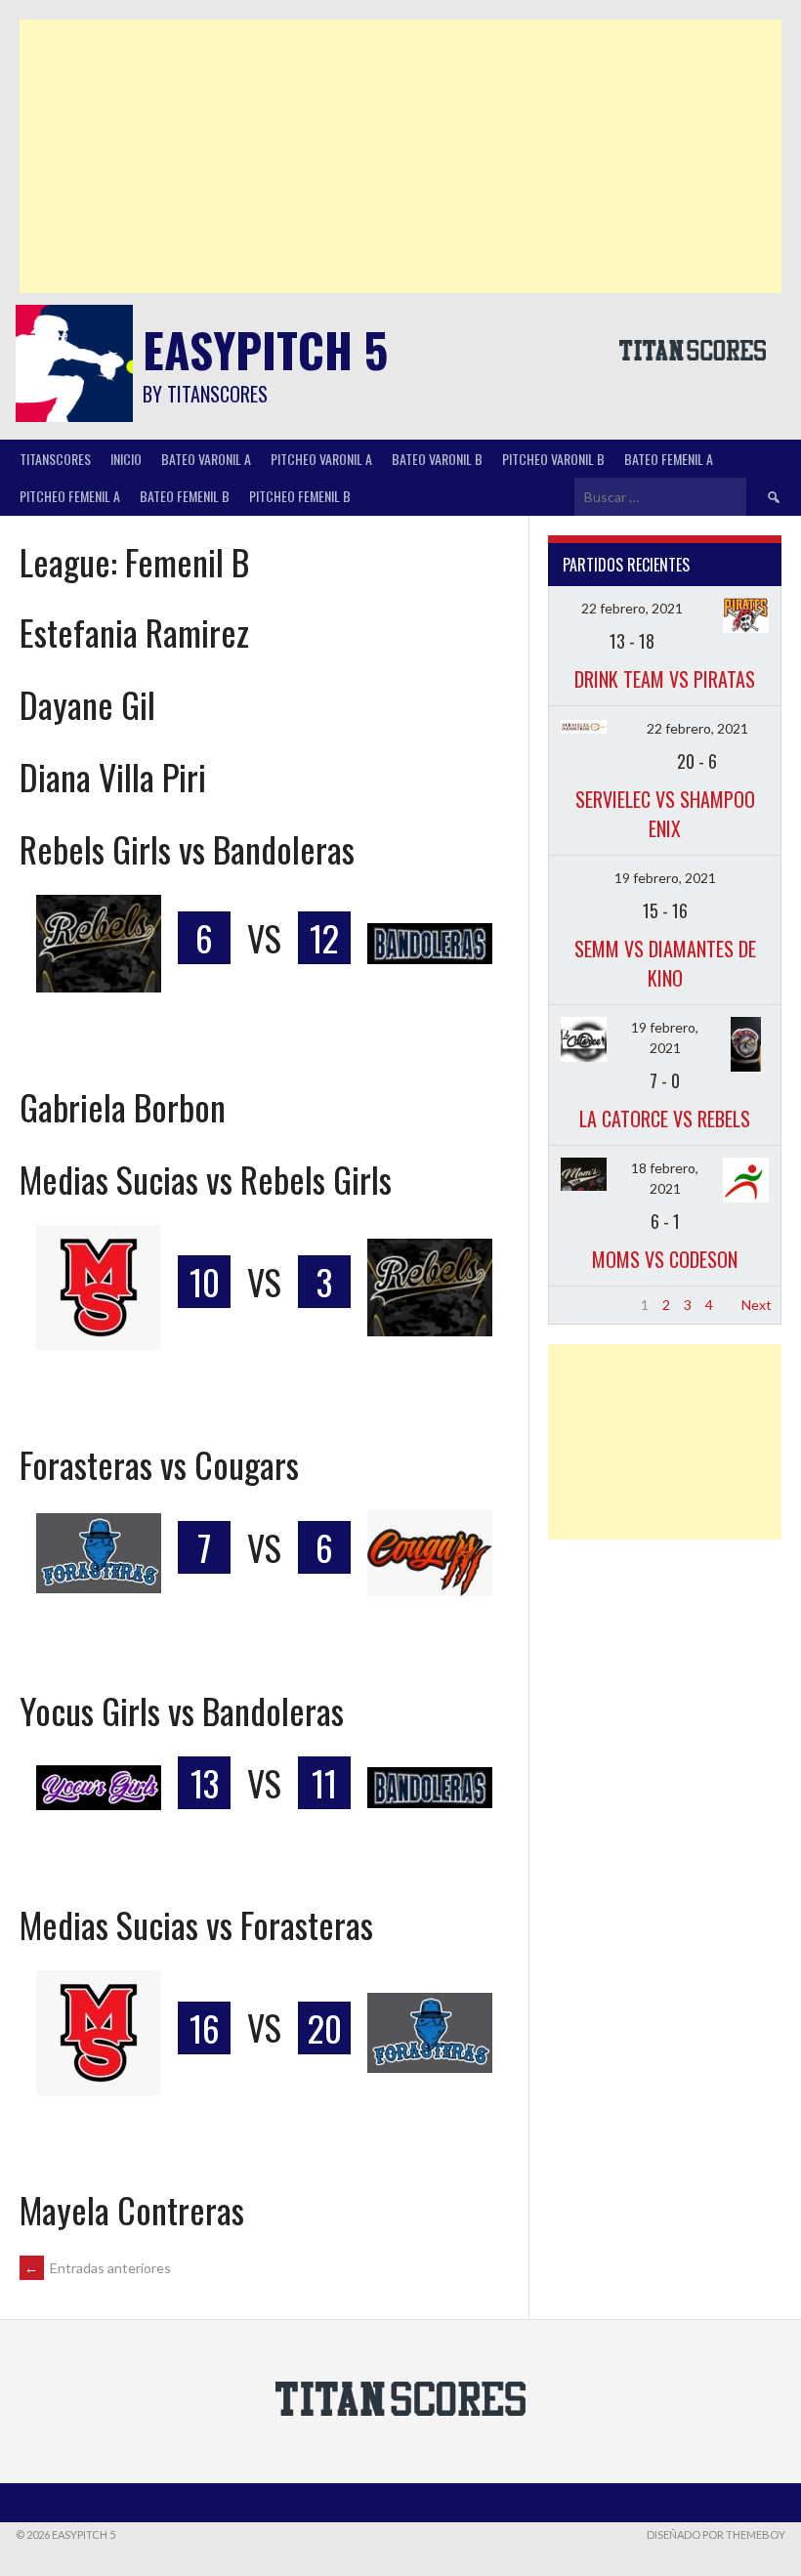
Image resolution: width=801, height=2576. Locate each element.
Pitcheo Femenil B (300, 496)
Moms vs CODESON (665, 1259)
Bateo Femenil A (669, 459)
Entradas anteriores (98, 2268)
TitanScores (55, 459)
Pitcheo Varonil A (321, 459)
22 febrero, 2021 (632, 608)
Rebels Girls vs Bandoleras (187, 848)
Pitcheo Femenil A (70, 496)
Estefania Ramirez (134, 632)
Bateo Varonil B (437, 459)
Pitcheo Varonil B (553, 459)
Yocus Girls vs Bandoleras (182, 1710)
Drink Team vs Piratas (665, 679)
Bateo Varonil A (206, 459)
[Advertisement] (400, 156)
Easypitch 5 (265, 349)
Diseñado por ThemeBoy (716, 2534)
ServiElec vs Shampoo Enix (665, 814)
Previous (585, 1305)
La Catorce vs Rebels (665, 1119)
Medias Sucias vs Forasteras (196, 1924)
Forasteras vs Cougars (159, 1464)
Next (757, 1305)
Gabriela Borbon (123, 1106)
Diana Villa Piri (113, 776)
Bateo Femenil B (185, 496)
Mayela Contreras (132, 2209)
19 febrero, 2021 (665, 878)
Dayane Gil (87, 704)
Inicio (126, 459)
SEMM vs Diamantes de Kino (665, 963)
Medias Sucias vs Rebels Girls (206, 1179)
